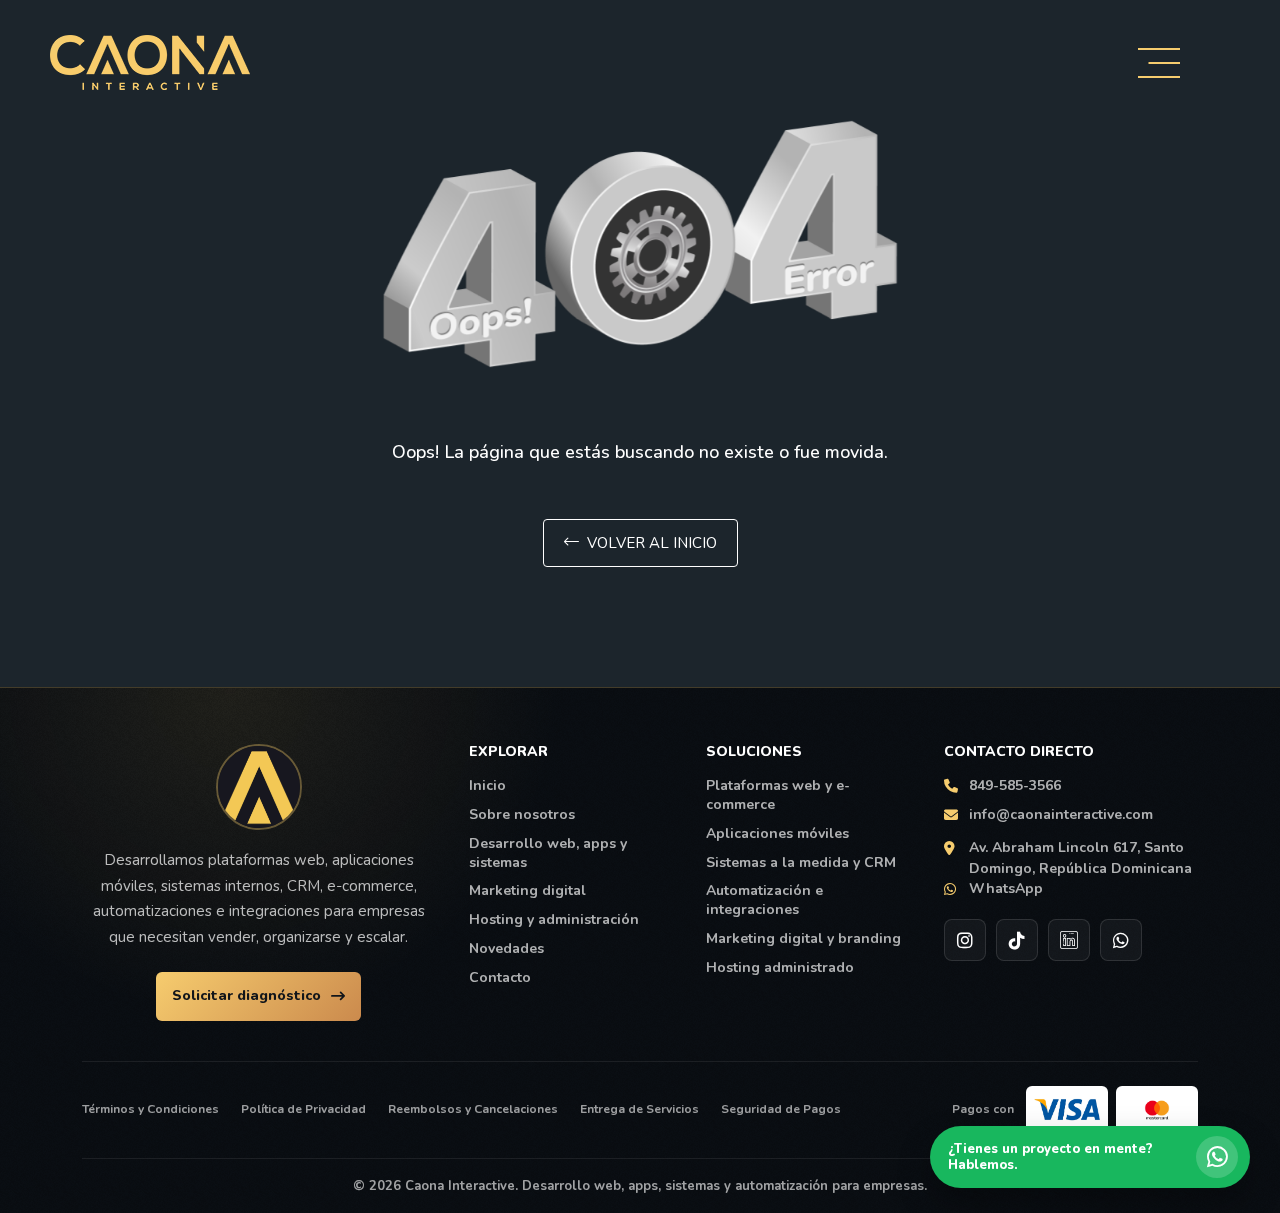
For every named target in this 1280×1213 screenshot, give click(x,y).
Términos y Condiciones (150, 1109)
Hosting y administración (554, 920)
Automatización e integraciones (764, 900)
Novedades (506, 949)
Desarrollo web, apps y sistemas (548, 853)
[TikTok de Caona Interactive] (1017, 940)
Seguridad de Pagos (781, 1109)
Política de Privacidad (303, 1109)
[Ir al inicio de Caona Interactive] (259, 787)
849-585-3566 (1015, 786)
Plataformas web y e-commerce (778, 795)
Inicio (487, 786)
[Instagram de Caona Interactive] (965, 940)
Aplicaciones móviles (777, 834)
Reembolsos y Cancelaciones (473, 1109)
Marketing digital (527, 891)
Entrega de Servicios (639, 1109)
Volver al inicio (652, 543)
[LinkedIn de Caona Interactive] (1069, 940)
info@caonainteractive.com (1061, 815)
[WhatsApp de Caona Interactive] (1121, 940)
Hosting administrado (780, 968)
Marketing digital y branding (803, 939)
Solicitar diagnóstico (246, 995)
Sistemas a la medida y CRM (801, 863)
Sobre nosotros (522, 815)
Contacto (500, 978)
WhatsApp (1006, 889)
